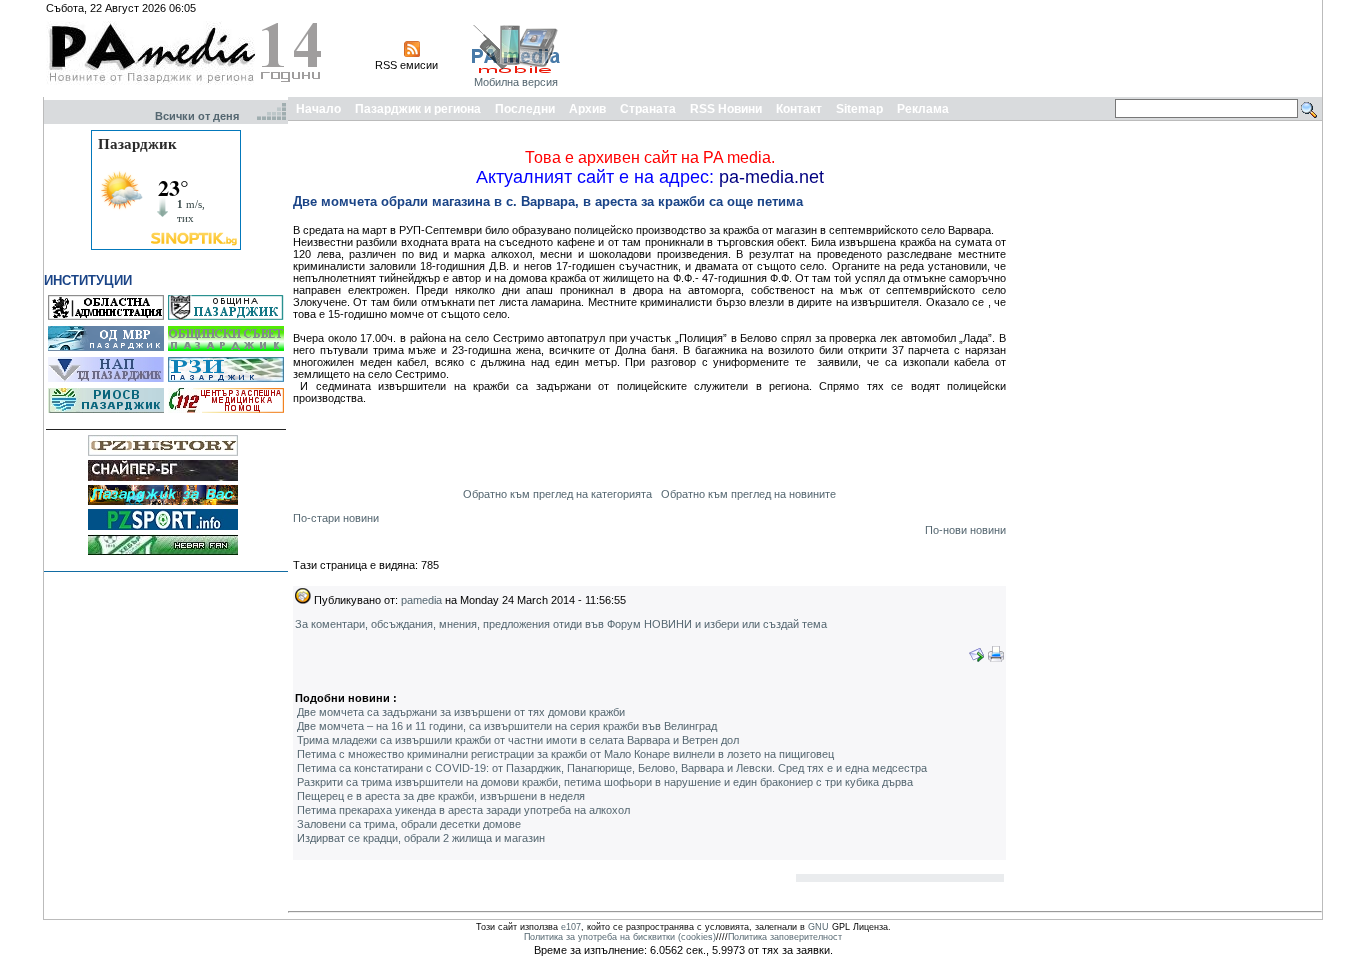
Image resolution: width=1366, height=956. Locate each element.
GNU (818, 927)
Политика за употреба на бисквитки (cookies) (620, 937)
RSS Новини (726, 109)
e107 (571, 927)
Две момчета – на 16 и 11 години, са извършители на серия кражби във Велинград (507, 726)
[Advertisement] (955, 48)
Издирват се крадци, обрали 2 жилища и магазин (421, 838)
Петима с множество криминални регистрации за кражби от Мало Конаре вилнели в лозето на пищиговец (565, 754)
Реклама (923, 109)
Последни (525, 109)
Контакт (799, 109)
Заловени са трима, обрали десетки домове (409, 824)
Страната (648, 109)
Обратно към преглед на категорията (557, 494)
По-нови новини (965, 530)
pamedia (421, 600)
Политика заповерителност (785, 937)
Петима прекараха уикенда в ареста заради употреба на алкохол (463, 810)
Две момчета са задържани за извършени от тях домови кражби (461, 712)
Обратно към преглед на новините (748, 494)
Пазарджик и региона (418, 109)
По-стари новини (336, 518)
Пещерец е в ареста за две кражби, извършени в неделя (441, 796)
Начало (318, 109)
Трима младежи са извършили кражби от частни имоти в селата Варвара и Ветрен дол (518, 740)
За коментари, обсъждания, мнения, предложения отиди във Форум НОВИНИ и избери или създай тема (561, 624)
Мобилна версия (516, 82)
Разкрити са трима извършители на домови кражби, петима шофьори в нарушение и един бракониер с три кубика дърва (605, 782)
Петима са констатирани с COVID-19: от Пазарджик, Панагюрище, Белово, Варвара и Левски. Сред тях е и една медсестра (612, 768)
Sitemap (859, 109)
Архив (587, 109)
